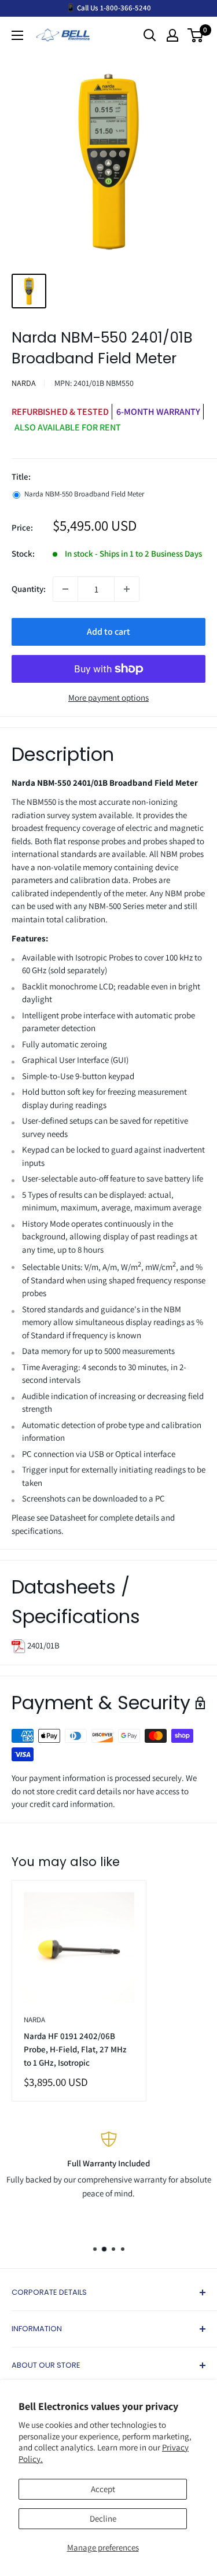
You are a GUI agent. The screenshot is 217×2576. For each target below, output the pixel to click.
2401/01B (43, 1645)
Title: (21, 476)
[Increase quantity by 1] (127, 589)
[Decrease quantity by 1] (65, 589)
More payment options (108, 698)
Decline (103, 2518)
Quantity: (29, 589)
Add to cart (108, 632)
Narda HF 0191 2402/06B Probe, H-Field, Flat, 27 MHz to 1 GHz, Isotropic (75, 2049)
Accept (103, 2489)
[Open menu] (17, 35)
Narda (24, 383)
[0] (196, 35)
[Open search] (150, 35)
